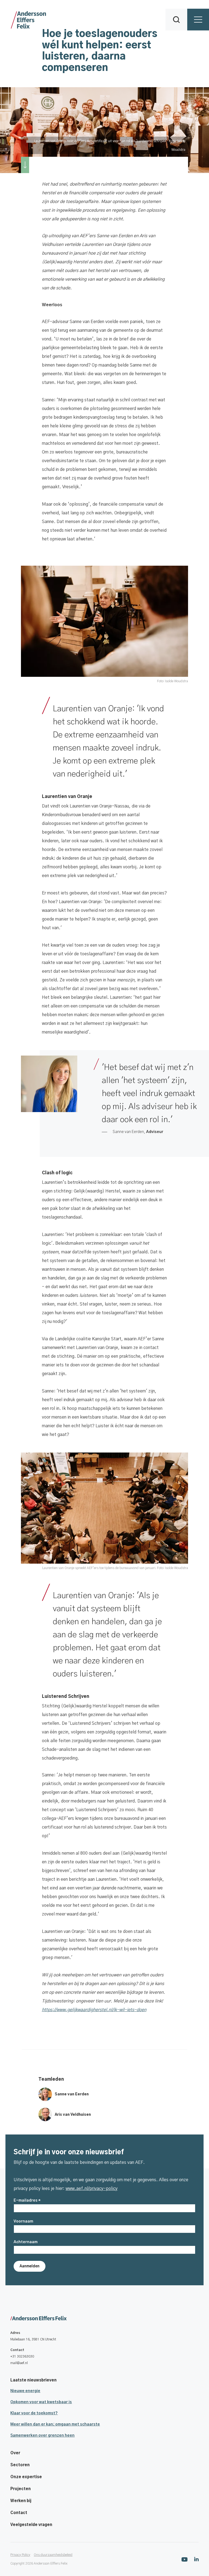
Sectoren (20, 2465)
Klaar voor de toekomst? (34, 2413)
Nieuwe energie (25, 2391)
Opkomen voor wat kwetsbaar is (41, 2402)
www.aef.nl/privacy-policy (92, 2189)
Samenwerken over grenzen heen (42, 2436)
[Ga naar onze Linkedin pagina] (196, 2559)
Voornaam (23, 2221)
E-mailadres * (27, 2201)
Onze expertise (26, 2477)
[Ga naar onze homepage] (104, 2319)
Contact (19, 2513)
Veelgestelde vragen (31, 2525)
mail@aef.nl (19, 2363)
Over (15, 2453)
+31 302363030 (22, 2356)
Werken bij (21, 2501)
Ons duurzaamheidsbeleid (53, 2555)
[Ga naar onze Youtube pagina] (185, 2559)
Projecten (21, 2489)
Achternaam (26, 2242)
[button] (176, 20)
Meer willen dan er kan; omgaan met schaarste (55, 2424)
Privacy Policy (20, 2555)
